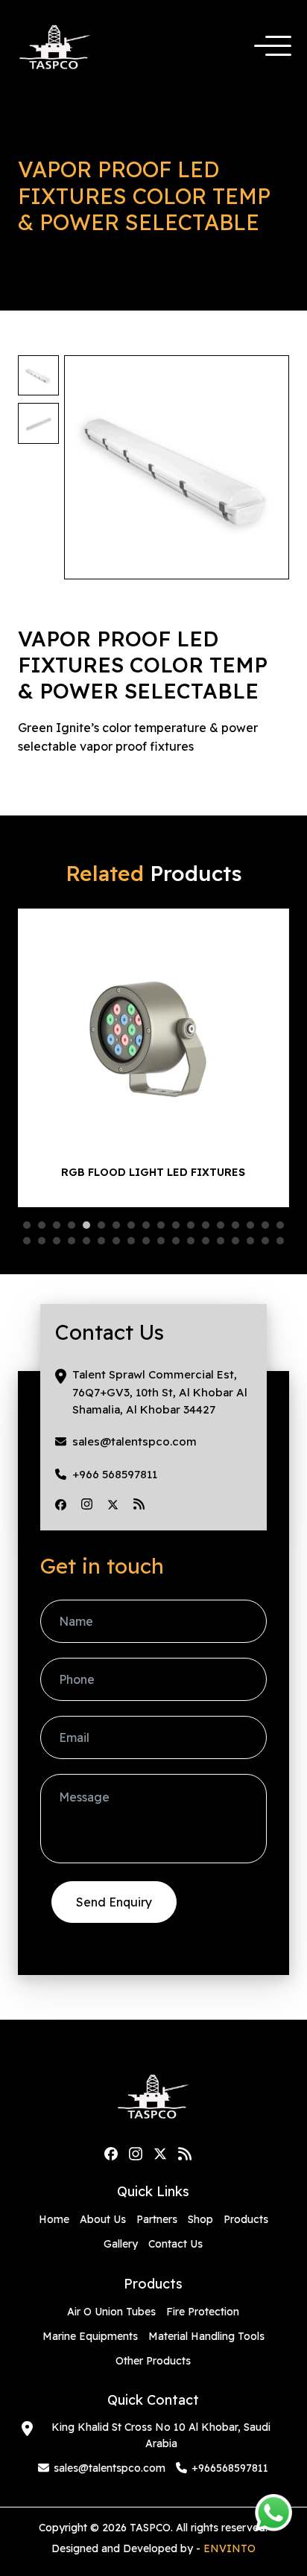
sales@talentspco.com (134, 1441)
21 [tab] (57, 1241)
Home (54, 2219)
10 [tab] (161, 1225)
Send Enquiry (114, 1902)
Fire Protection (203, 2312)
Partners (157, 2219)
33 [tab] (235, 1241)
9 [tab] (146, 1225)
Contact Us (175, 2244)
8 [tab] (131, 1225)
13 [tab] (206, 1225)
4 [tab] (72, 1225)
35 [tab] (265, 1241)
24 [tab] (101, 1241)
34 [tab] (250, 1241)
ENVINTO (230, 2548)
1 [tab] (27, 1225)
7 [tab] (116, 1225)
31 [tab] (206, 1241)
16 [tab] (250, 1225)
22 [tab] (72, 1241)
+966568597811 (230, 2468)
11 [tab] (176, 1225)
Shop (200, 2219)
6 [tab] (101, 1225)
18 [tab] (280, 1225)
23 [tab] (86, 1241)
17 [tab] (265, 1225)
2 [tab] (42, 1225)
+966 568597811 (115, 1474)
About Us (103, 2219)
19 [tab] (27, 1241)
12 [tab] (191, 1225)
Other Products (153, 2361)
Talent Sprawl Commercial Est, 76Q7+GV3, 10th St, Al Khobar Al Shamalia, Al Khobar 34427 (160, 1392)
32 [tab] (221, 1241)
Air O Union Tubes (111, 2312)
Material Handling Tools (206, 2336)
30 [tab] (191, 1241)
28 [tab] (161, 1241)
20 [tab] (42, 1241)
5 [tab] (86, 1225)
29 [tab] (176, 1241)
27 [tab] (146, 1241)
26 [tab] (131, 1241)
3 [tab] (57, 1225)
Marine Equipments (90, 2336)
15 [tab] (235, 1225)
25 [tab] (116, 1241)
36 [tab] (280, 1241)
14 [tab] (221, 1225)
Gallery (121, 2244)
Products (246, 2219)
